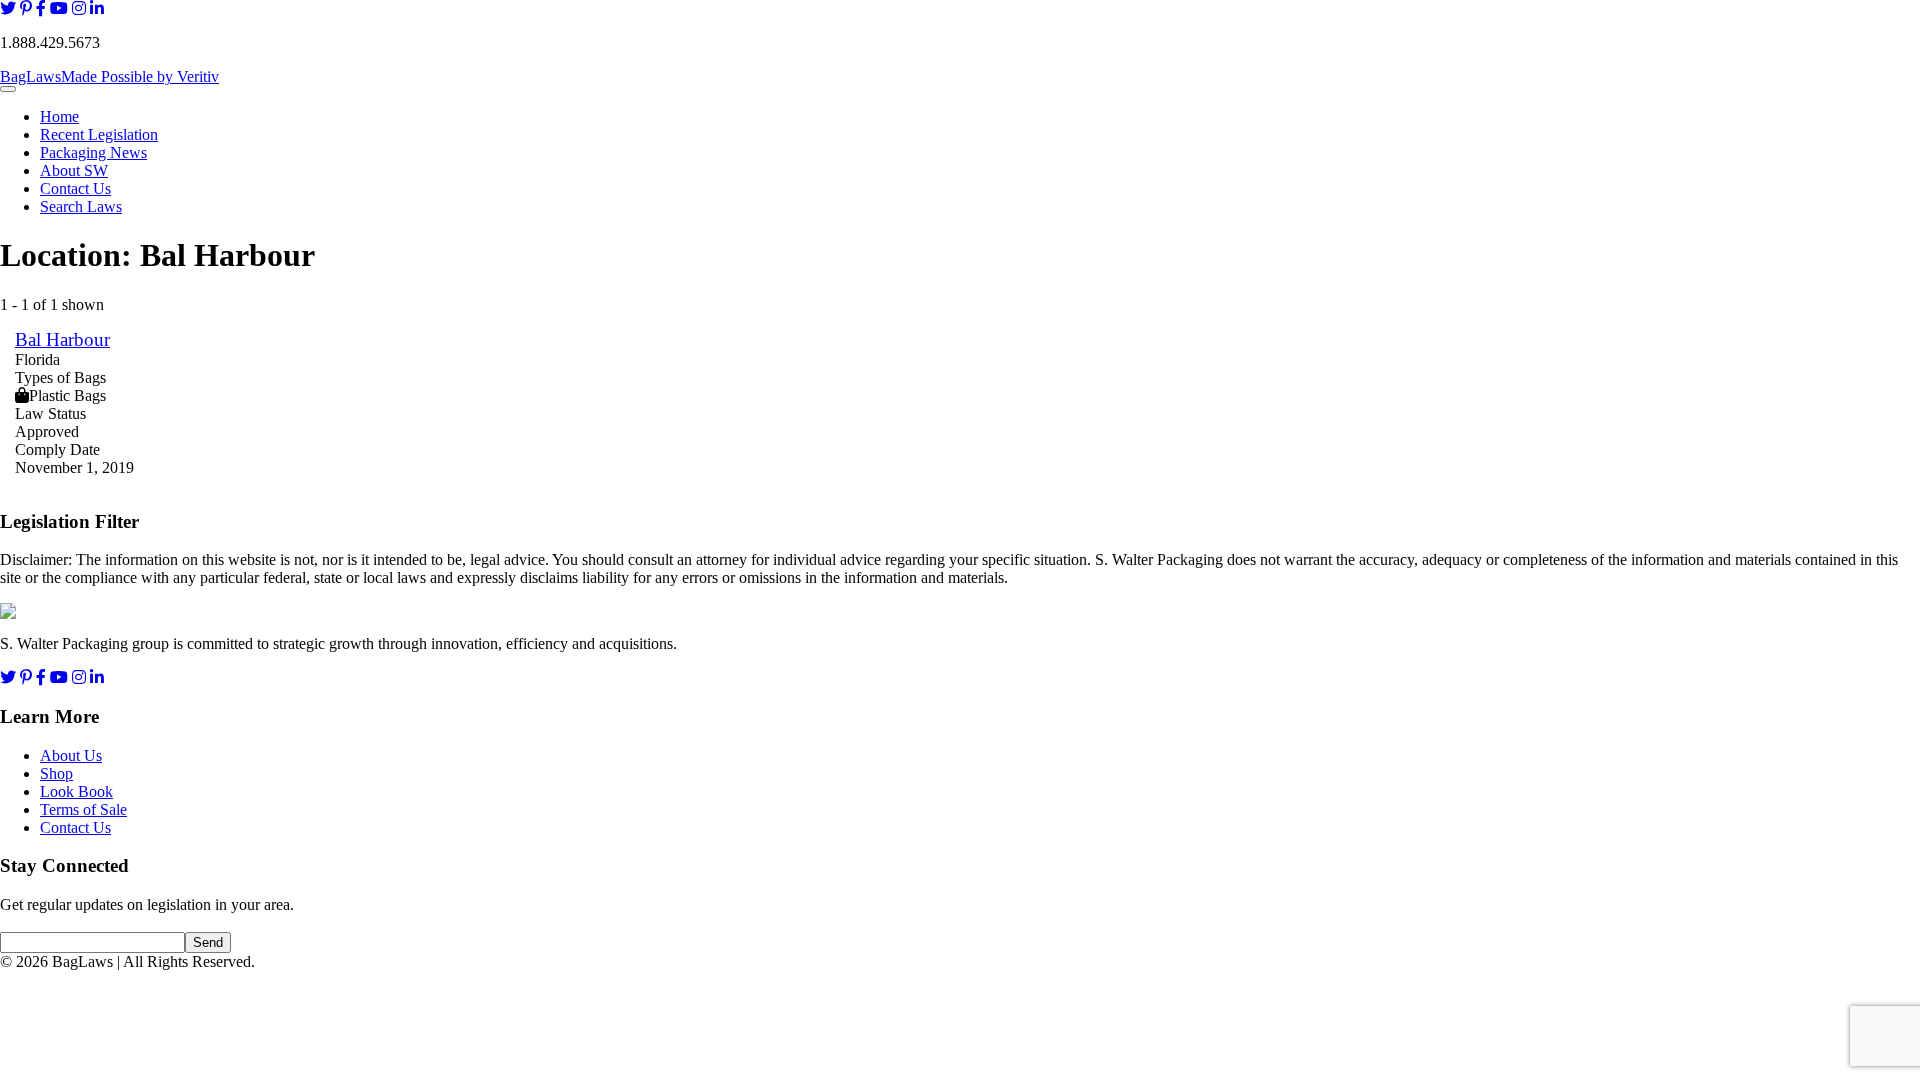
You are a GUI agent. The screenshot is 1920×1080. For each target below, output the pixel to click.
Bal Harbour (62, 339)
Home (59, 116)
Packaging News (93, 152)
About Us (71, 755)
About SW (74, 170)
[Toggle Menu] (8, 89)
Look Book (76, 791)
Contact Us (75, 188)
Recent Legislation (99, 134)
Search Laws (81, 206)
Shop (56, 773)
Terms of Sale (83, 809)
